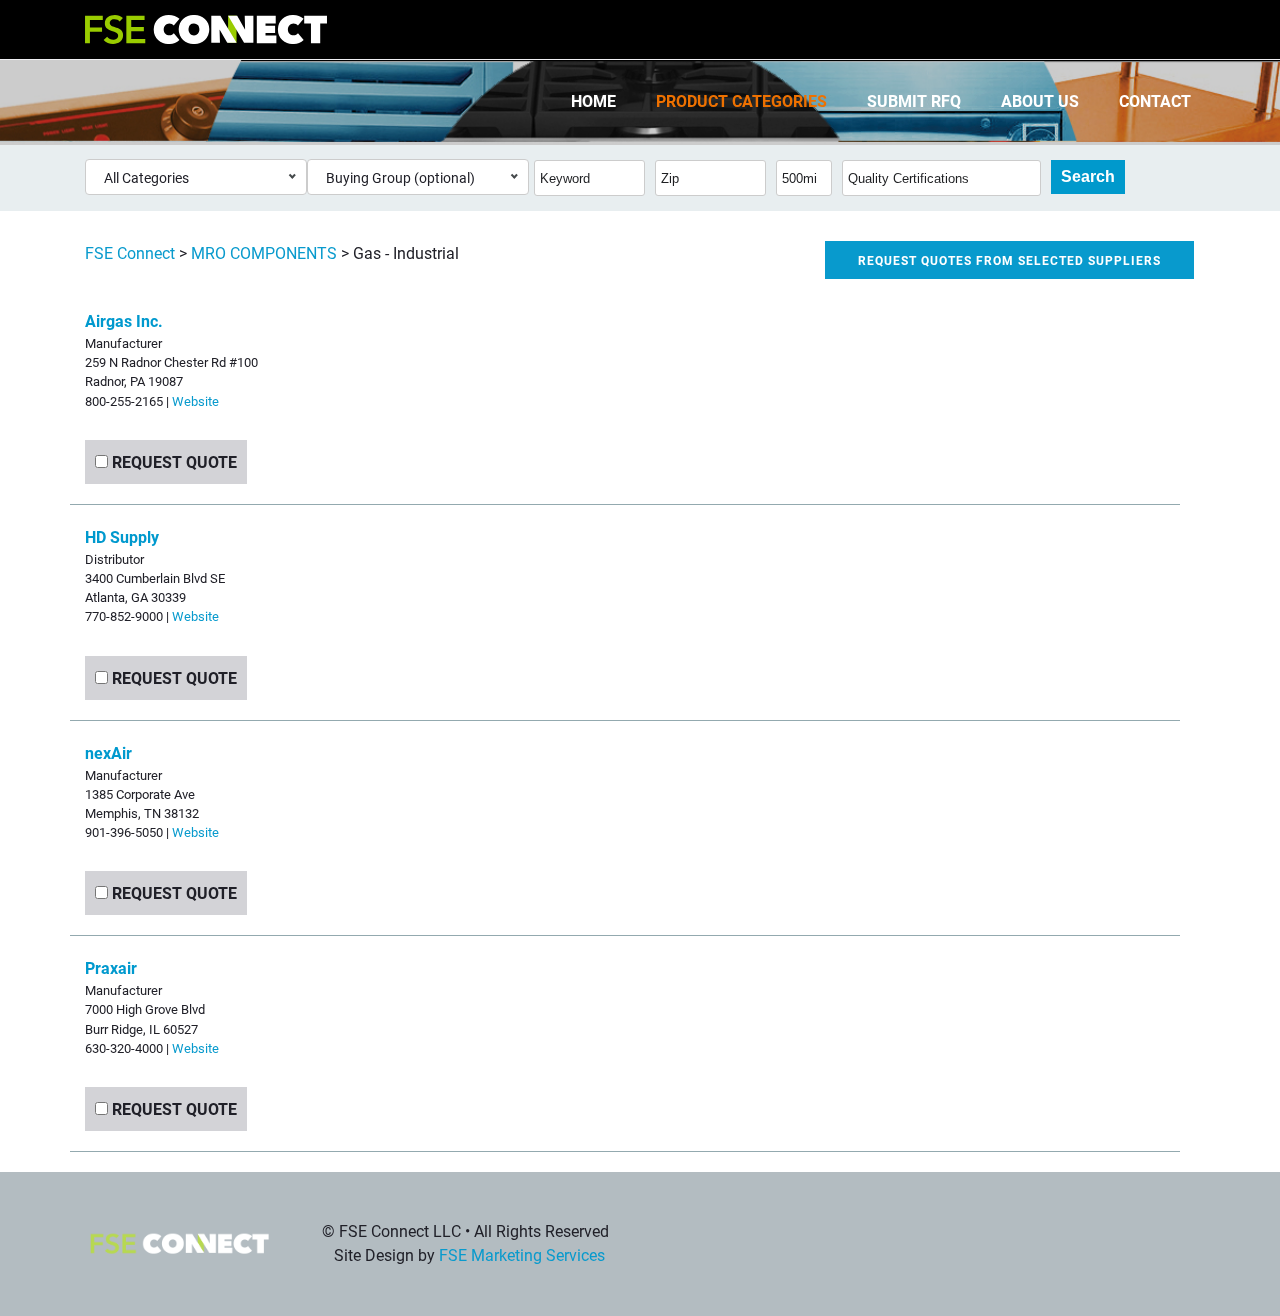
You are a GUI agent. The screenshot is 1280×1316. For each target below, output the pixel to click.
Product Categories (741, 100)
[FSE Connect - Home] (206, 29)
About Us (1040, 100)
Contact (1155, 100)
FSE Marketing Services (522, 1254)
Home (593, 100)
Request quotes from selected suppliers (1009, 260)
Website (195, 400)
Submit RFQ (914, 100)
